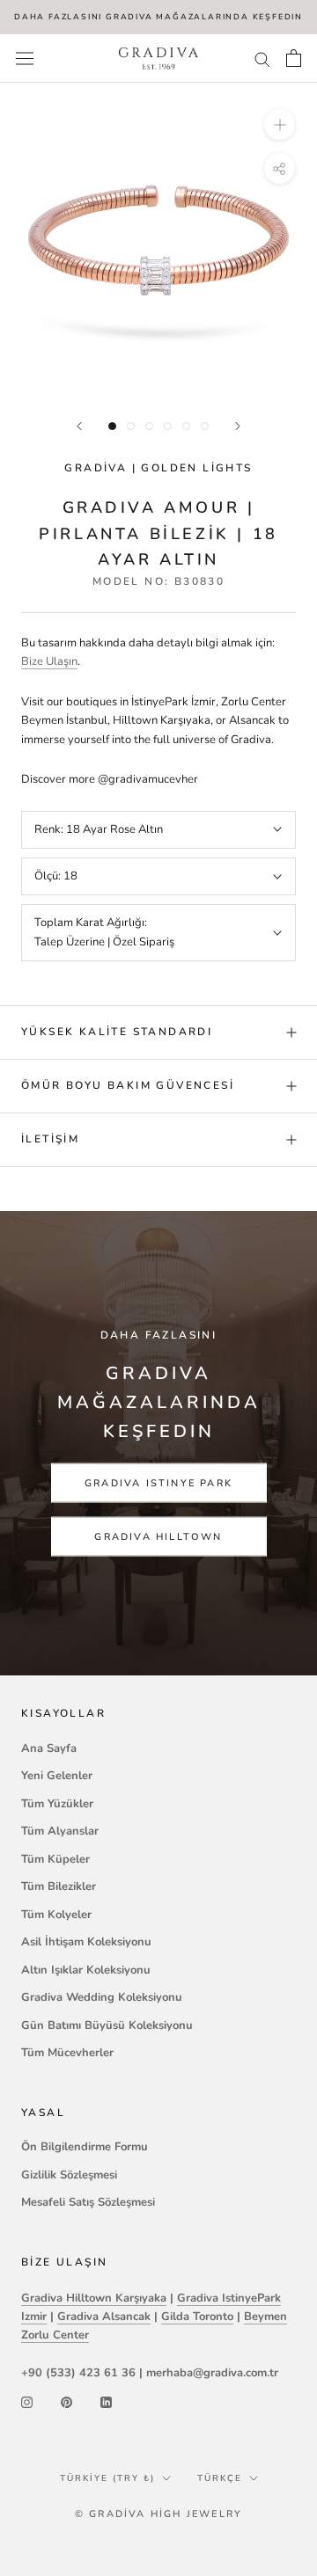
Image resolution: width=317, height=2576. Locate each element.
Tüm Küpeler (55, 1859)
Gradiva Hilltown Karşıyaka (94, 2298)
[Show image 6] (205, 426)
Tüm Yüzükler (57, 1804)
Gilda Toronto (197, 2317)
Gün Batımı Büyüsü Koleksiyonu (107, 2025)
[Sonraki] (238, 426)
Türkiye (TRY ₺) (107, 2478)
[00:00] (158, 241)
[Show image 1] (112, 426)
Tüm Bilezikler (59, 1886)
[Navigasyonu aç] (25, 58)
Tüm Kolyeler (56, 1915)
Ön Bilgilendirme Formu (85, 2147)
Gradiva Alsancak (104, 2317)
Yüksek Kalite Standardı (117, 1032)
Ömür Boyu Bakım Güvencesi (128, 1085)
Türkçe (220, 2478)
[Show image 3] (149, 426)
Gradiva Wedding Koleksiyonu (102, 1997)
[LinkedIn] (106, 2401)
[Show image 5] (186, 426)
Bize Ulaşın (49, 661)
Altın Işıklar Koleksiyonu (86, 1970)
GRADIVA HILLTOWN (158, 1536)
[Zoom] (280, 124)
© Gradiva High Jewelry (158, 2514)
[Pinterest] (66, 2401)
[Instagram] (27, 2401)
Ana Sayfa (49, 1748)
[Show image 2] (131, 426)
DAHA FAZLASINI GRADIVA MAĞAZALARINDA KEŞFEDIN (158, 17)
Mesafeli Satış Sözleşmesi (88, 2202)
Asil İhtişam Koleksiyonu (86, 1942)
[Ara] (262, 58)
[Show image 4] (168, 426)
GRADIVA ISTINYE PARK (158, 1482)
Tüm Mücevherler (67, 2053)
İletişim (50, 1139)
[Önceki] (79, 426)
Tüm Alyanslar (60, 1831)
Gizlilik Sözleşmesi (69, 2175)
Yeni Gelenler (57, 1776)
